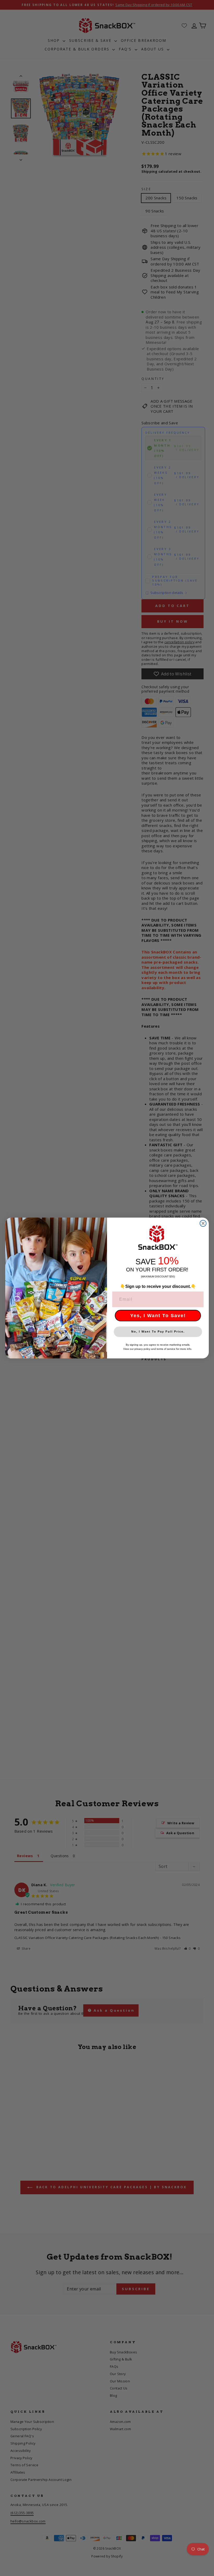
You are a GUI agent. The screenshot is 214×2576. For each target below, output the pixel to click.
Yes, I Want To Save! (158, 1316)
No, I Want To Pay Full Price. (158, 1332)
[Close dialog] (203, 1223)
